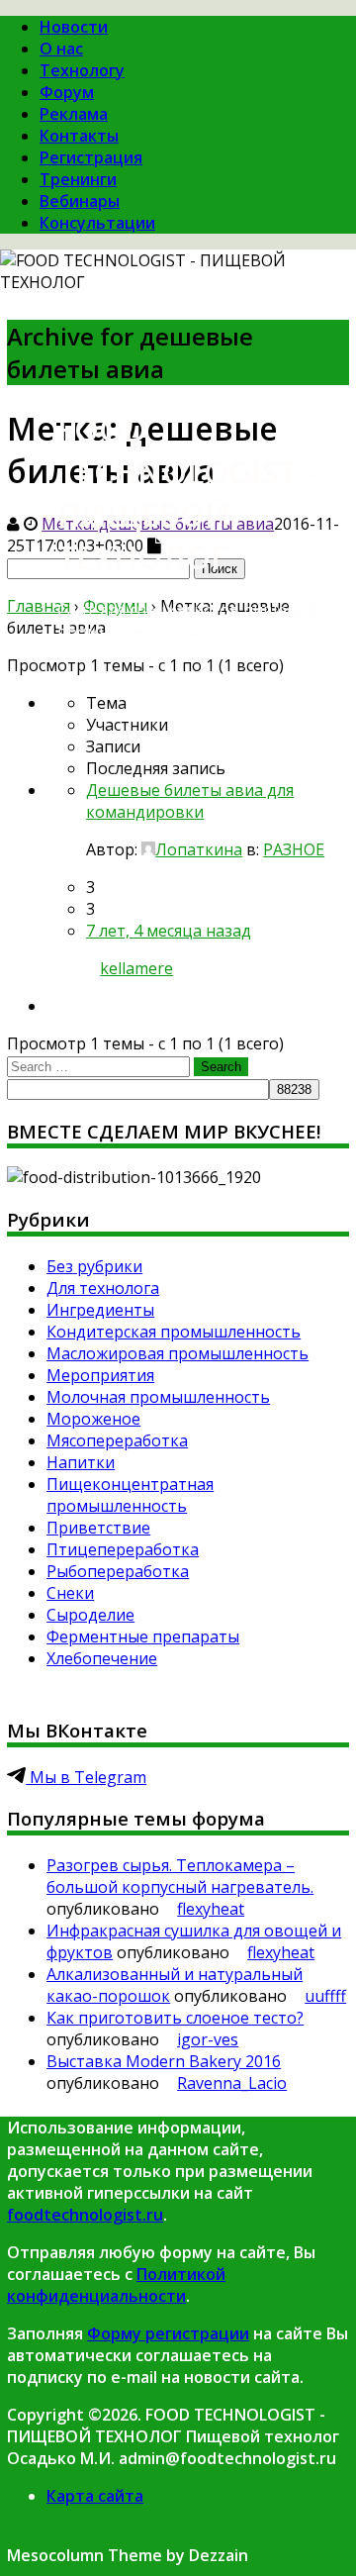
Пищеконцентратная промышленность (130, 1495)
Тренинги (78, 179)
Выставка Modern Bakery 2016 (164, 2061)
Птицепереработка (123, 1549)
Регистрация (91, 157)
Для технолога (103, 1288)
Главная (39, 606)
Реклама (74, 114)
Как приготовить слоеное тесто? (175, 2018)
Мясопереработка (117, 1440)
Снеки (70, 1593)
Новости (74, 27)
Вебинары (80, 201)
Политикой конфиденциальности (116, 2285)
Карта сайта (95, 2496)
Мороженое (93, 1419)
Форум (67, 92)
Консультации (97, 223)
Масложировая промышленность (178, 1353)
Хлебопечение (102, 1658)
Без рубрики (94, 1266)
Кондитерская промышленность (174, 1332)
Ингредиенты (100, 1310)
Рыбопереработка (118, 1571)
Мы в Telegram (86, 1777)
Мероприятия (100, 1375)
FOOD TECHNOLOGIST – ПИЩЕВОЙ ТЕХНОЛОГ (188, 493)
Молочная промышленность (158, 1397)
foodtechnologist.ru (85, 2215)
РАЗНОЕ (294, 849)
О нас (61, 49)
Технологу (82, 70)
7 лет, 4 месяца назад (169, 931)
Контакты (79, 136)
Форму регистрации (168, 2333)
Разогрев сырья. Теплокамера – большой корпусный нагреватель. (180, 1876)
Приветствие (98, 1528)
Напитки (81, 1462)
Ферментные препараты (143, 1636)
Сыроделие (90, 1615)
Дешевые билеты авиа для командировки (190, 801)
